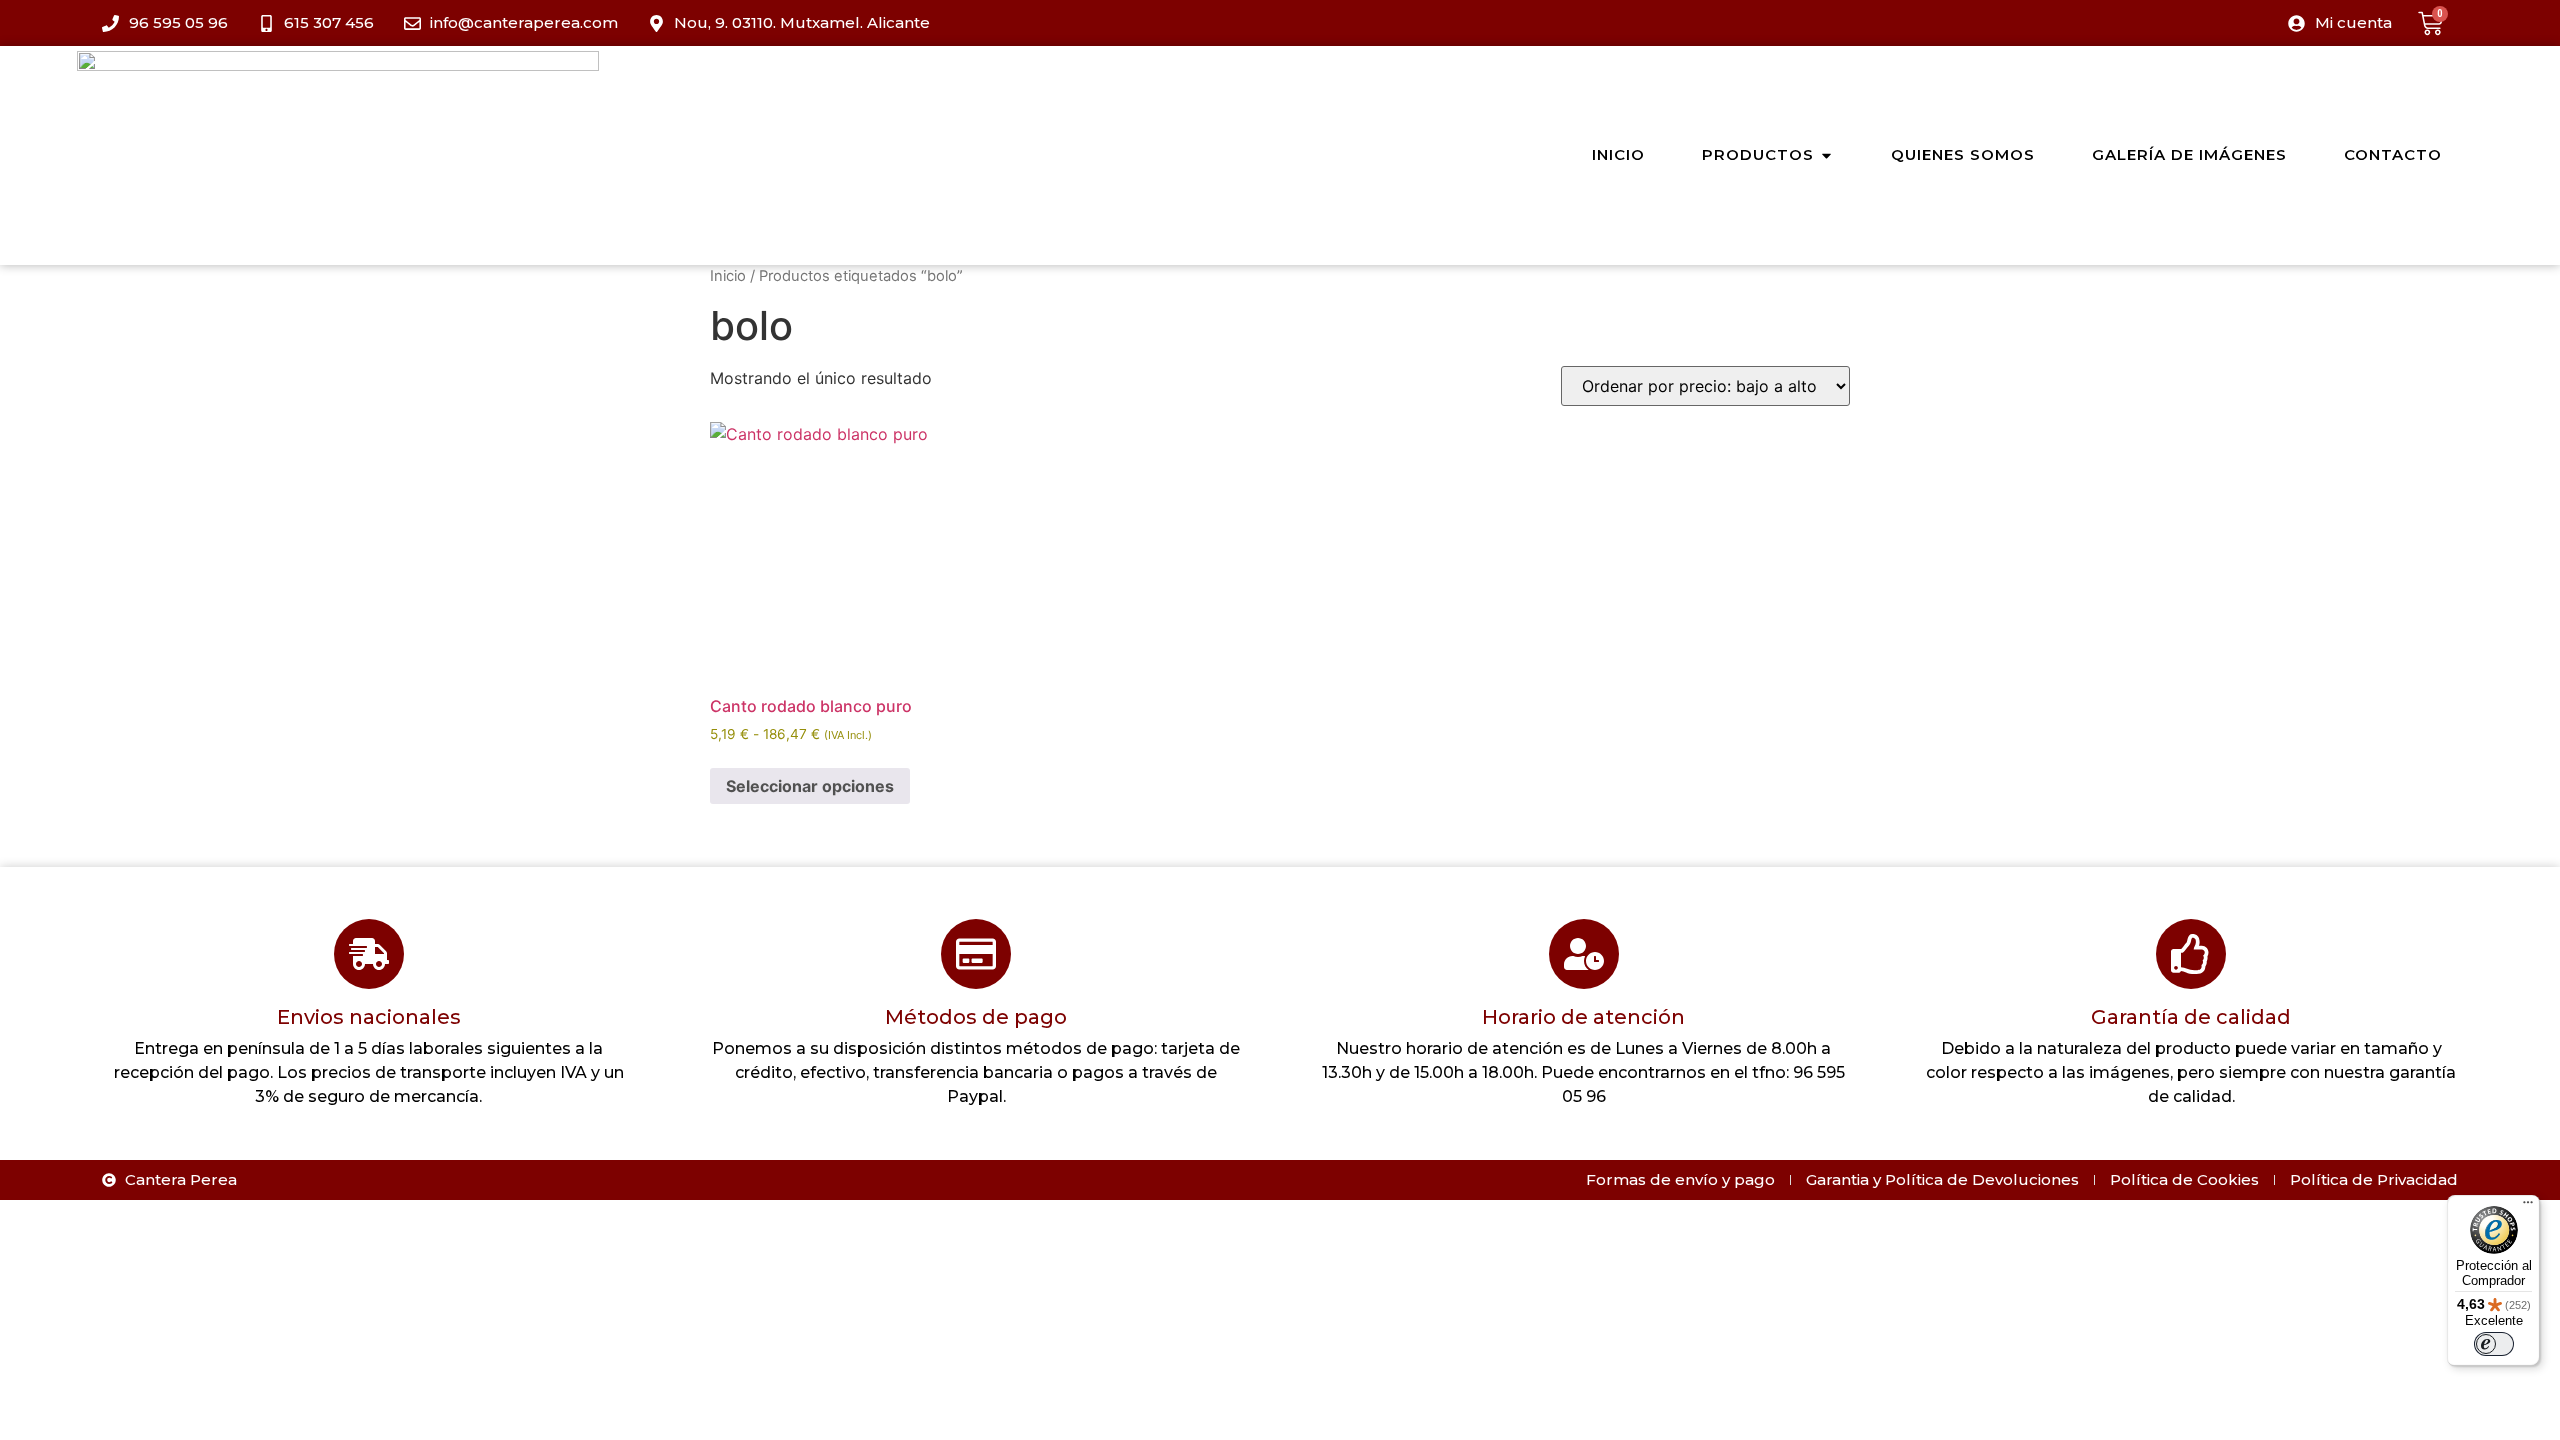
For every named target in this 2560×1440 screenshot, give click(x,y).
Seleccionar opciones (810, 786)
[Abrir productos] (1826, 155)
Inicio (728, 276)
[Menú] (2528, 1207)
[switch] (2494, 1344)
